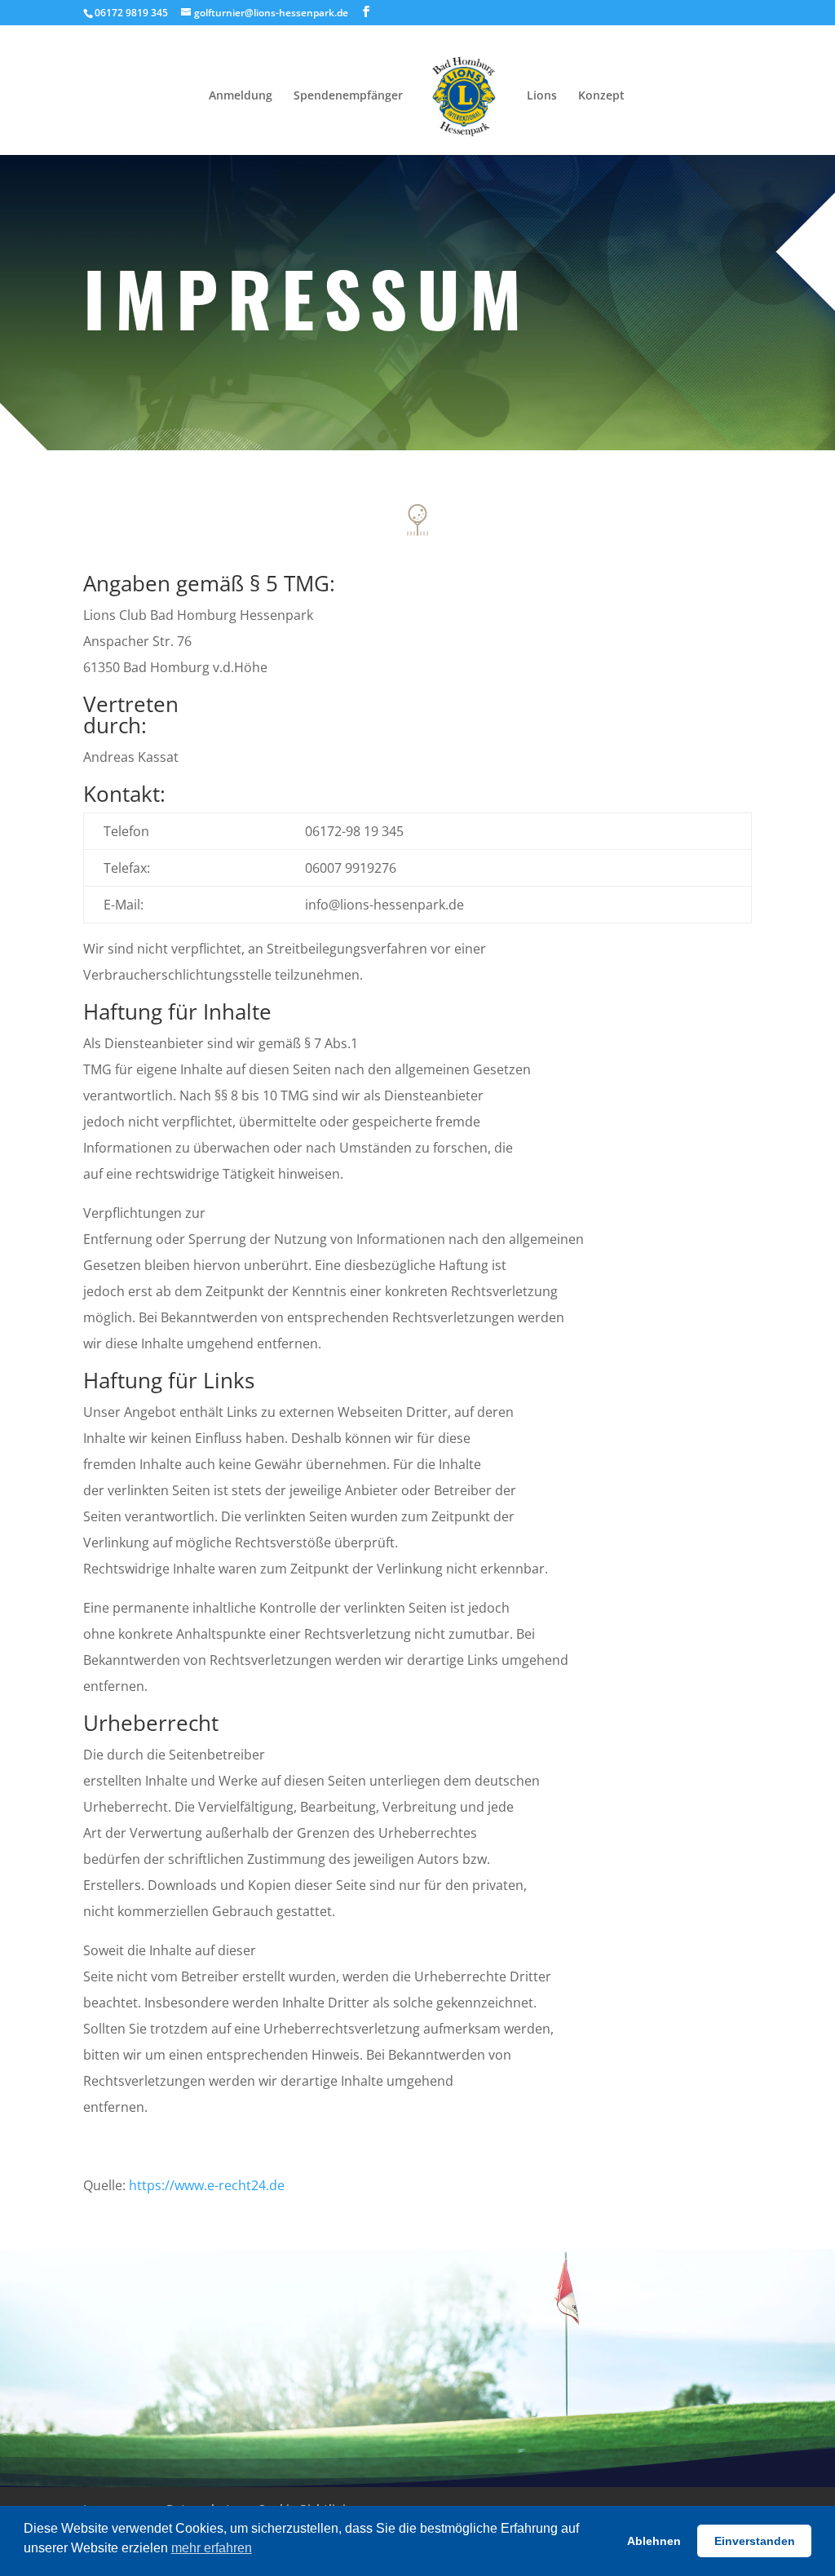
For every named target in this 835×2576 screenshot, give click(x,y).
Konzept (601, 96)
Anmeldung (241, 96)
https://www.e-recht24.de (207, 2185)
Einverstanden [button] (755, 2541)
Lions (542, 96)
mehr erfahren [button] (212, 2548)
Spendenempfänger (348, 96)
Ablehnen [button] (654, 2541)
